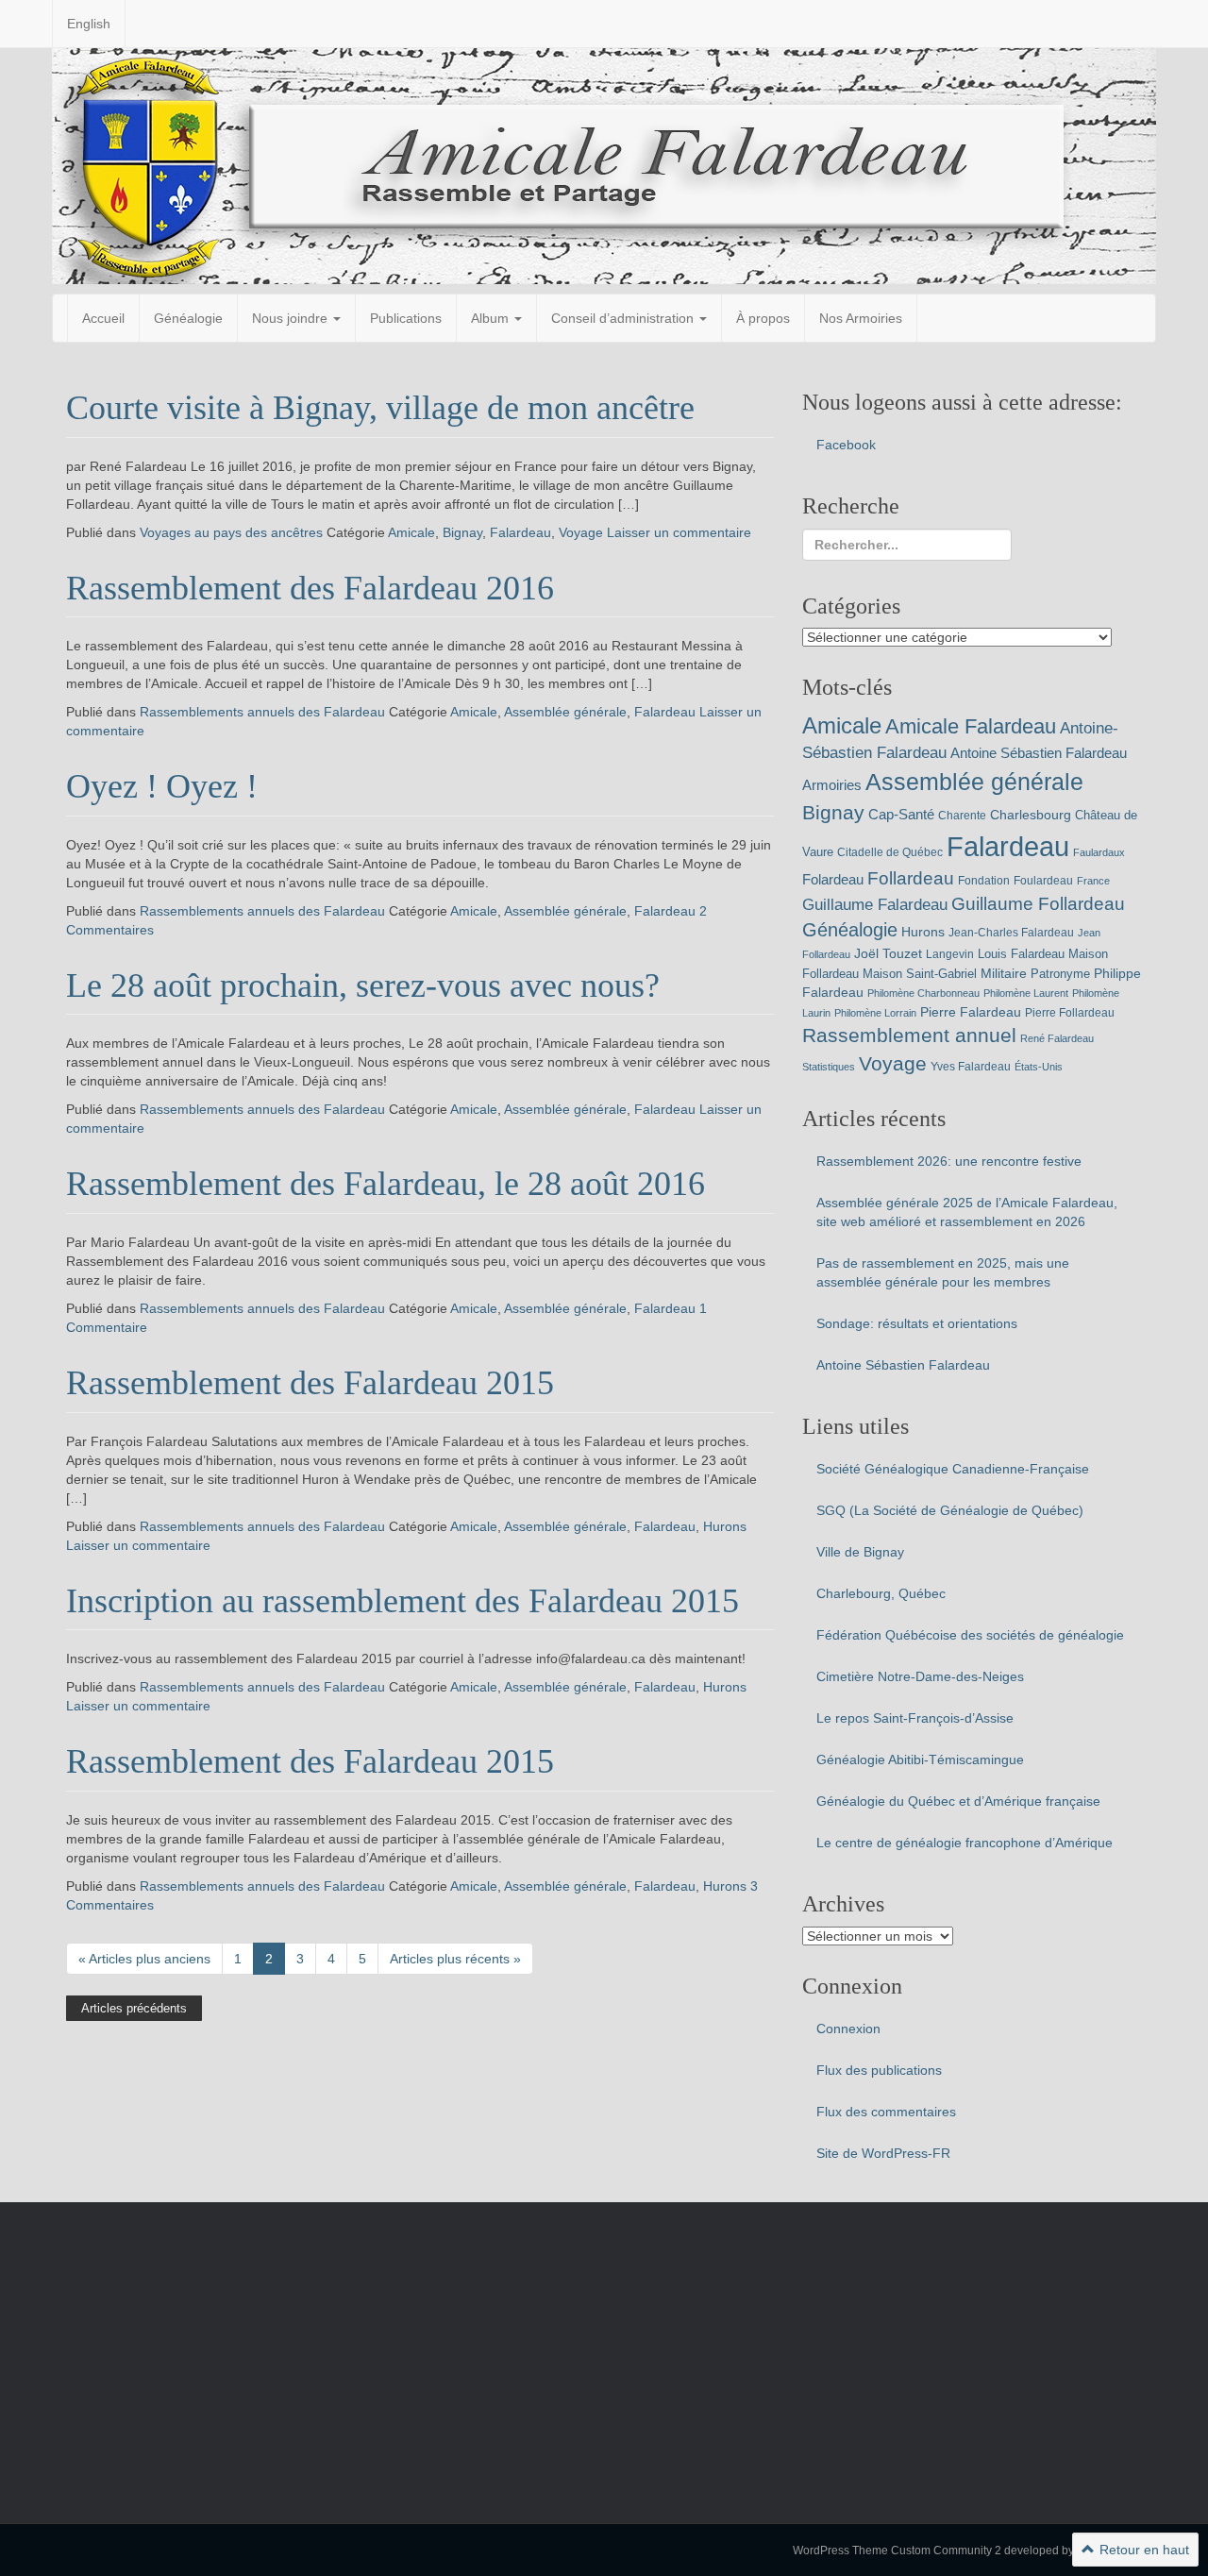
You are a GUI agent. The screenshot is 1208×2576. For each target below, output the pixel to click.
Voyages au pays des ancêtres (231, 532)
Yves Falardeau (971, 1067)
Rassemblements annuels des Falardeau (262, 712)
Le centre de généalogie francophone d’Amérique (965, 1843)
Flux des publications (879, 2070)
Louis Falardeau (1021, 954)
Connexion (848, 2029)
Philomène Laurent (1026, 993)
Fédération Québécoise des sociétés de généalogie (970, 1635)
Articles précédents (134, 2008)
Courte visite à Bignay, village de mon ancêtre (380, 408)
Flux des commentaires (886, 2112)
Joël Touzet (888, 953)
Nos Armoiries (861, 318)
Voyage (581, 532)
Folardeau (833, 879)
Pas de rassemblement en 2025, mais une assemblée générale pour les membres (943, 1272)
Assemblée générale (565, 712)
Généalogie (188, 318)
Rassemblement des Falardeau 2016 (310, 588)
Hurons (725, 1526)
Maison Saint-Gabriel (920, 974)
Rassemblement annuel (909, 1035)
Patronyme (1060, 974)
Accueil (103, 318)
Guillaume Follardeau (1038, 904)
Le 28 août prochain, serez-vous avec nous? (363, 985)
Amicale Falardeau (971, 726)
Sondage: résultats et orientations (917, 1323)
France (1093, 881)
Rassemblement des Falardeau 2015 (310, 1383)
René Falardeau (1057, 1038)
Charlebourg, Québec (881, 1593)
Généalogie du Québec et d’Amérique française (958, 1801)
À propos (763, 318)
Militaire (1004, 973)
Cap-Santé (901, 814)
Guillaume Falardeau (875, 905)
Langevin (950, 954)
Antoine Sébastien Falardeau (1039, 753)
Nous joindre (292, 318)
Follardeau (911, 878)
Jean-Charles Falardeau (1011, 933)
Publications (406, 318)
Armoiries (832, 785)
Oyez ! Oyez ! (162, 786)
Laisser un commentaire (679, 532)
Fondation (984, 881)
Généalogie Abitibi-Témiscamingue (920, 1759)
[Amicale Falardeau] (604, 165)
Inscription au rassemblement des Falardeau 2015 (403, 1601)
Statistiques (829, 1067)
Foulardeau (1043, 881)
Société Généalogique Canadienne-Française (953, 1469)
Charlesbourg (1031, 815)
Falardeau (520, 532)
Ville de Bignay (860, 1552)
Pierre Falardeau (971, 1012)
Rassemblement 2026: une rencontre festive (949, 1161)
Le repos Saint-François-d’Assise (915, 1718)
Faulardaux (1099, 852)
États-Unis (1039, 1067)
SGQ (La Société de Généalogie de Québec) (950, 1510)
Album (492, 318)
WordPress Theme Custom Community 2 (897, 2551)
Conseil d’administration (624, 318)
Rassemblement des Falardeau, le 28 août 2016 (386, 1184)
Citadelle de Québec (890, 852)
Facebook (846, 445)
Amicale (411, 532)
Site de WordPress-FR (883, 2153)
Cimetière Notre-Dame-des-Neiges (920, 1676)
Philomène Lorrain (875, 1013)
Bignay (462, 532)
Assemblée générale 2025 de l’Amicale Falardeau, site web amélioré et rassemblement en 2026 (967, 1212)
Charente (962, 816)
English (89, 24)
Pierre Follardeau (1070, 1013)
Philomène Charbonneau (923, 993)
